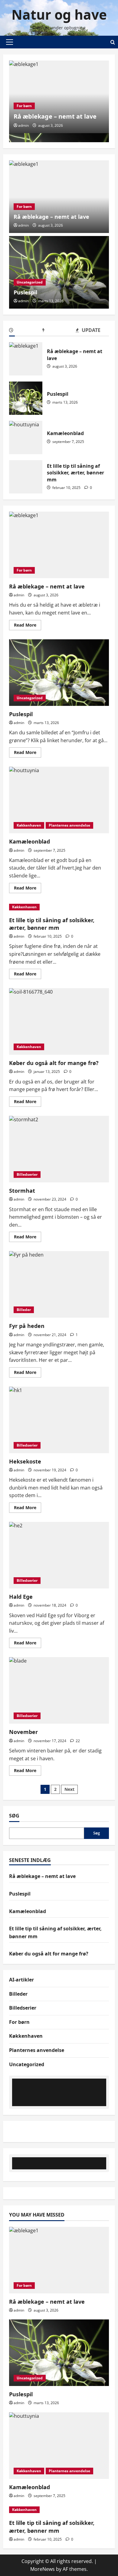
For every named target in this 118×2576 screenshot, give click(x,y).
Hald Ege (59, 1555)
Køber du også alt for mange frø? (59, 1021)
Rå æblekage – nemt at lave (55, 116)
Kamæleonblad (26, 438)
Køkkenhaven (29, 825)
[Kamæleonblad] (59, 2446)
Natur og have (59, 15)
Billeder (24, 1310)
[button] (10, 42)
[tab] (26, 331)
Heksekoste (59, 1420)
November (59, 1690)
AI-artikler (21, 1980)
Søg (14, 1816)
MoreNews (43, 2569)
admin (23, 125)
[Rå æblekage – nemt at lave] (59, 197)
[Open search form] (113, 42)
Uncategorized (30, 282)
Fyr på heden (59, 1284)
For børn (24, 106)
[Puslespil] (59, 272)
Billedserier (27, 1174)
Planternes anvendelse (69, 825)
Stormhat (59, 1149)
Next (69, 1789)
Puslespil (25, 292)
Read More (28, 626)
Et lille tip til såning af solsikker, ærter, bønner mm (26, 477)
